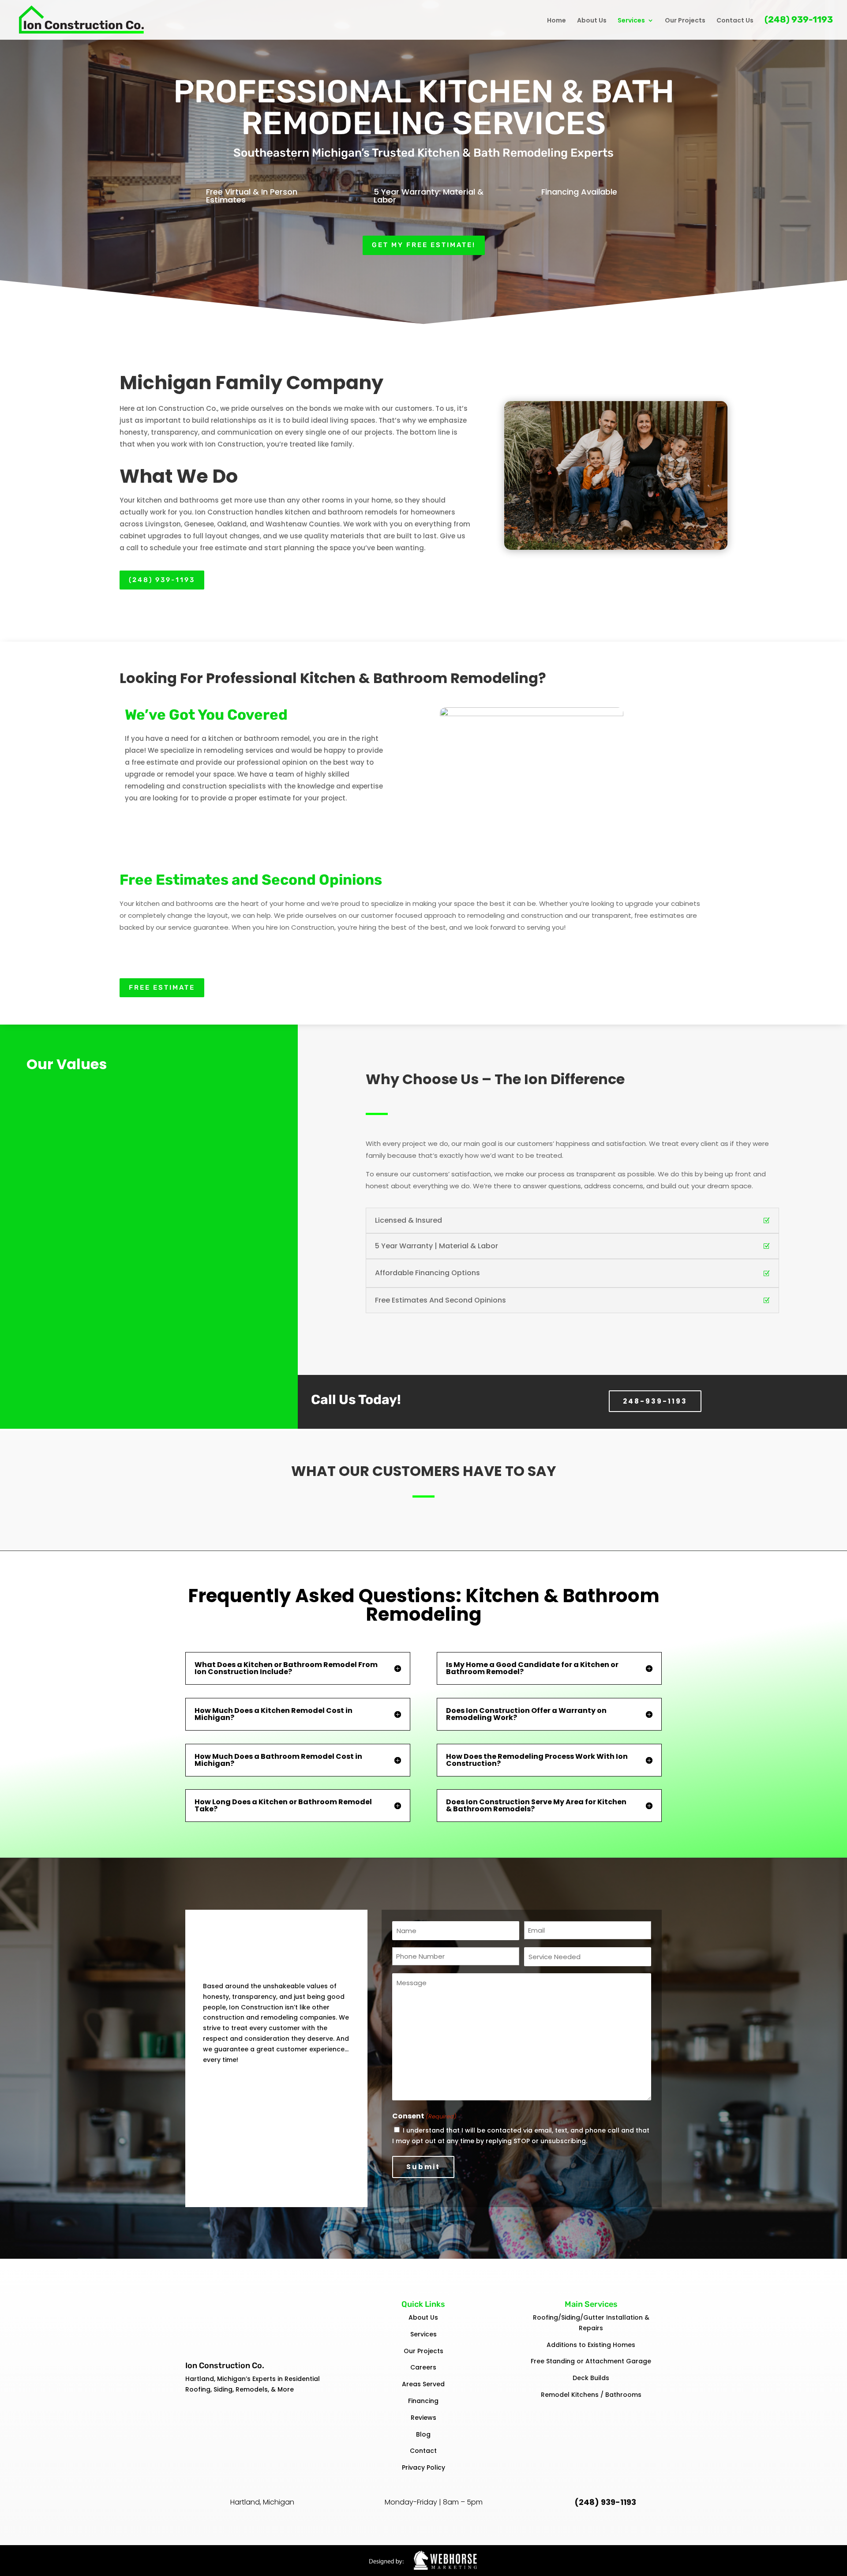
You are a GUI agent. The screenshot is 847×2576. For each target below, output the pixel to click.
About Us (592, 21)
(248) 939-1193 (799, 21)
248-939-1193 (655, 1401)
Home (557, 21)
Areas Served (423, 2384)
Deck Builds (591, 2378)
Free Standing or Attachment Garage (591, 2361)
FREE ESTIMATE (162, 988)
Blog (423, 2434)
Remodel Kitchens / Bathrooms (591, 2395)
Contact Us (735, 21)
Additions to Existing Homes (591, 2345)
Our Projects (685, 21)
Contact (423, 2451)
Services (631, 21)
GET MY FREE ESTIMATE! (424, 245)
